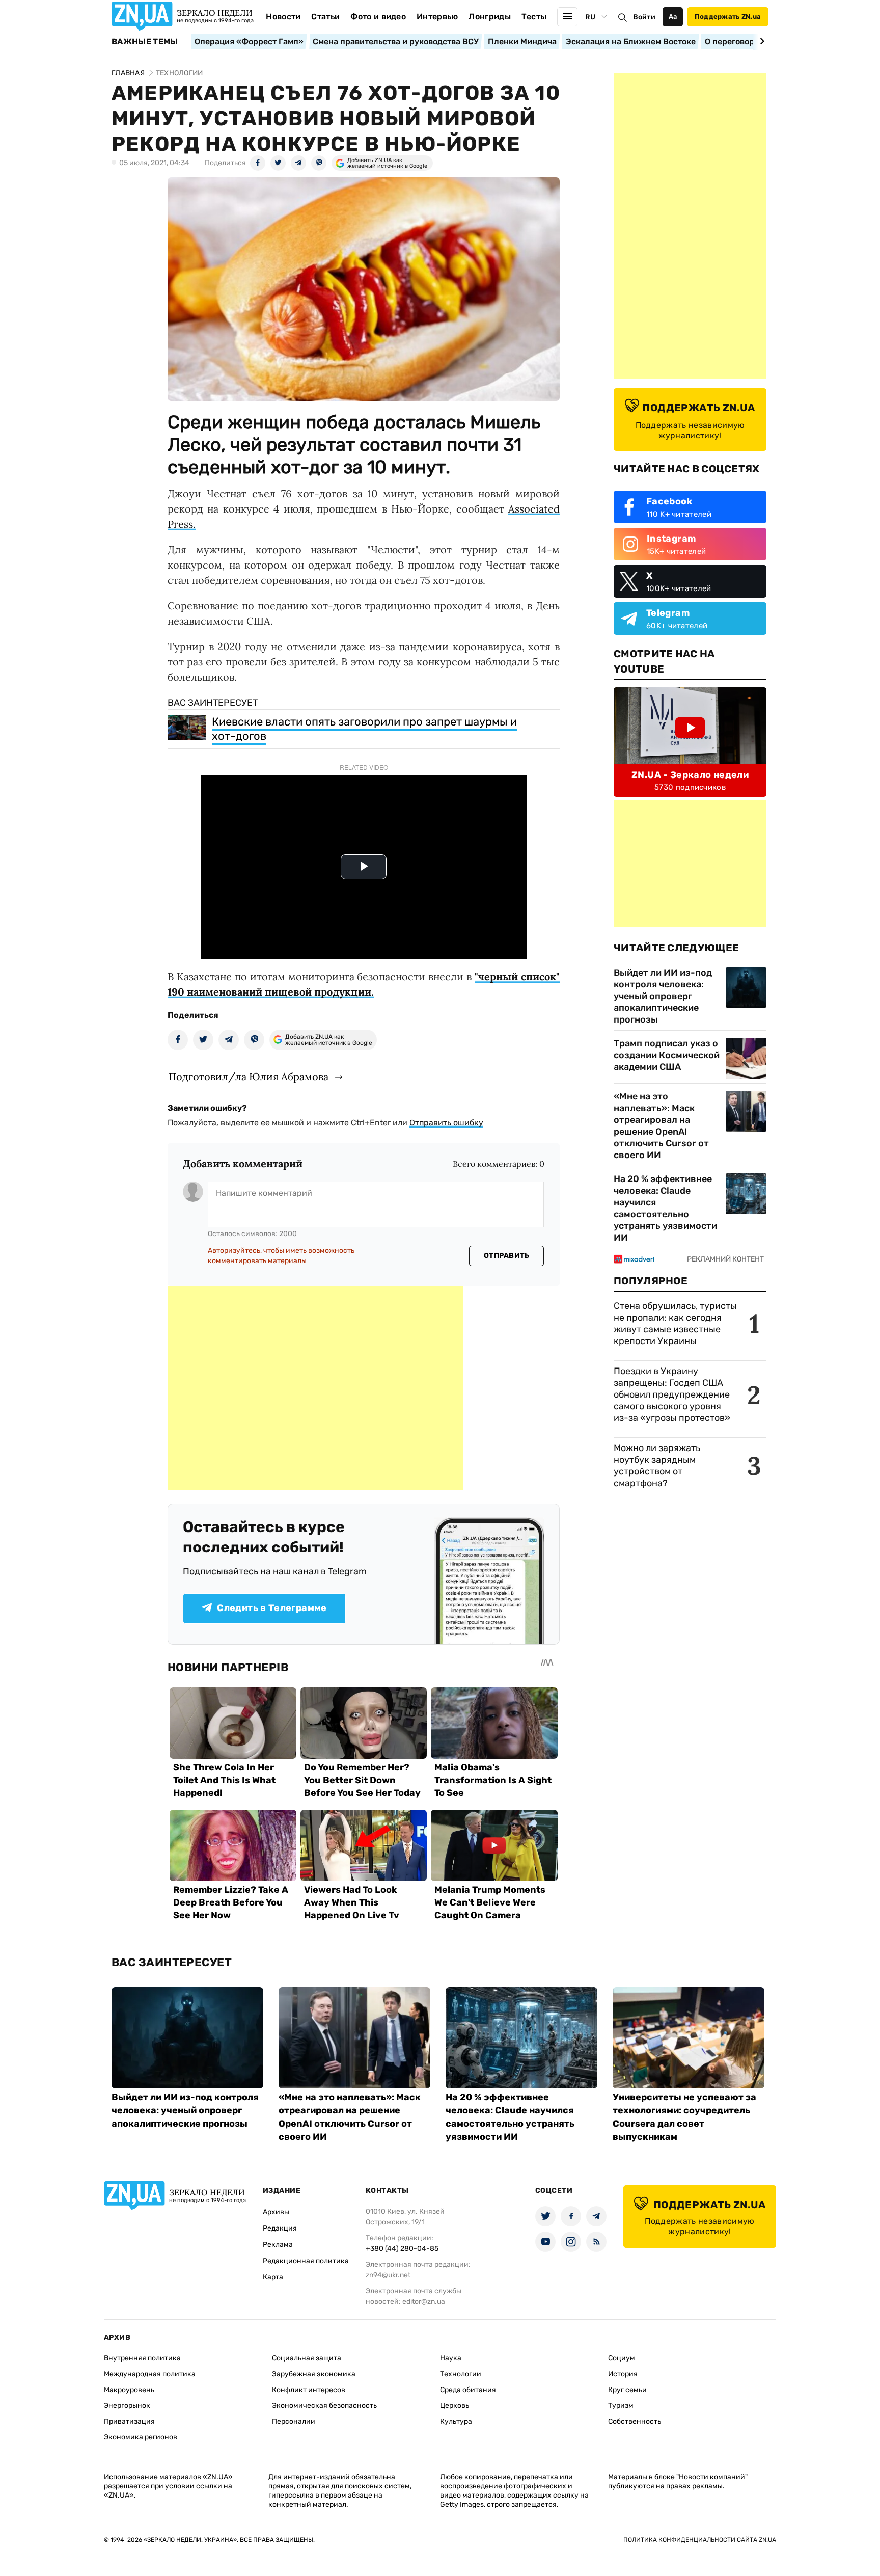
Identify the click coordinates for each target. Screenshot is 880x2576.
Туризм (621, 2406)
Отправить (507, 1256)
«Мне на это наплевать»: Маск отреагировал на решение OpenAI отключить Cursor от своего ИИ (661, 1126)
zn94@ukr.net (388, 2275)
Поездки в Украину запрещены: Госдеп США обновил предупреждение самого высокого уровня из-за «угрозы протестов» (672, 1394)
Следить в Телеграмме (272, 1608)
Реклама (278, 2245)
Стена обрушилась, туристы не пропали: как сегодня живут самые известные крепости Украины (675, 1323)
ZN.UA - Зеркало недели (690, 775)
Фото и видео (378, 17)
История (623, 2374)
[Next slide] (761, 41)
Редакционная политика (306, 2261)
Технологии (461, 2374)
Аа (673, 17)
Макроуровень (129, 2390)
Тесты (534, 17)
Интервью (437, 17)
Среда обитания (468, 2390)
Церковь (455, 2406)
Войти (644, 17)
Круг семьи (627, 2390)
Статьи (325, 17)
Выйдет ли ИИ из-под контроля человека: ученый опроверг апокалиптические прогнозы (663, 996)
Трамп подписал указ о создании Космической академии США (667, 1055)
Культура (456, 2421)
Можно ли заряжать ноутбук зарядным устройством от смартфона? (657, 1466)
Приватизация (129, 2421)
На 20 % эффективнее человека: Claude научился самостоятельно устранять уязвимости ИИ (665, 1208)
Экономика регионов (141, 2437)
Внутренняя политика (142, 2358)
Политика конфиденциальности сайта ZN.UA (700, 2540)
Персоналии (294, 2421)
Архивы (276, 2212)
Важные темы (145, 42)
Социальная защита (307, 2358)
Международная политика (150, 2374)
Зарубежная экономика (314, 2374)
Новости (283, 17)
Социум (622, 2358)
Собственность (635, 2421)
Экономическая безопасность (324, 2406)
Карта (273, 2277)
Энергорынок (127, 2406)
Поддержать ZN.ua (728, 17)
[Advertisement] (315, 1388)
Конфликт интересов (309, 2390)
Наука (451, 2358)
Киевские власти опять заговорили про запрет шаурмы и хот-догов (364, 729)
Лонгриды (490, 17)
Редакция (280, 2228)
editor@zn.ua (424, 2302)
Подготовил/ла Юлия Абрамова (249, 1076)
